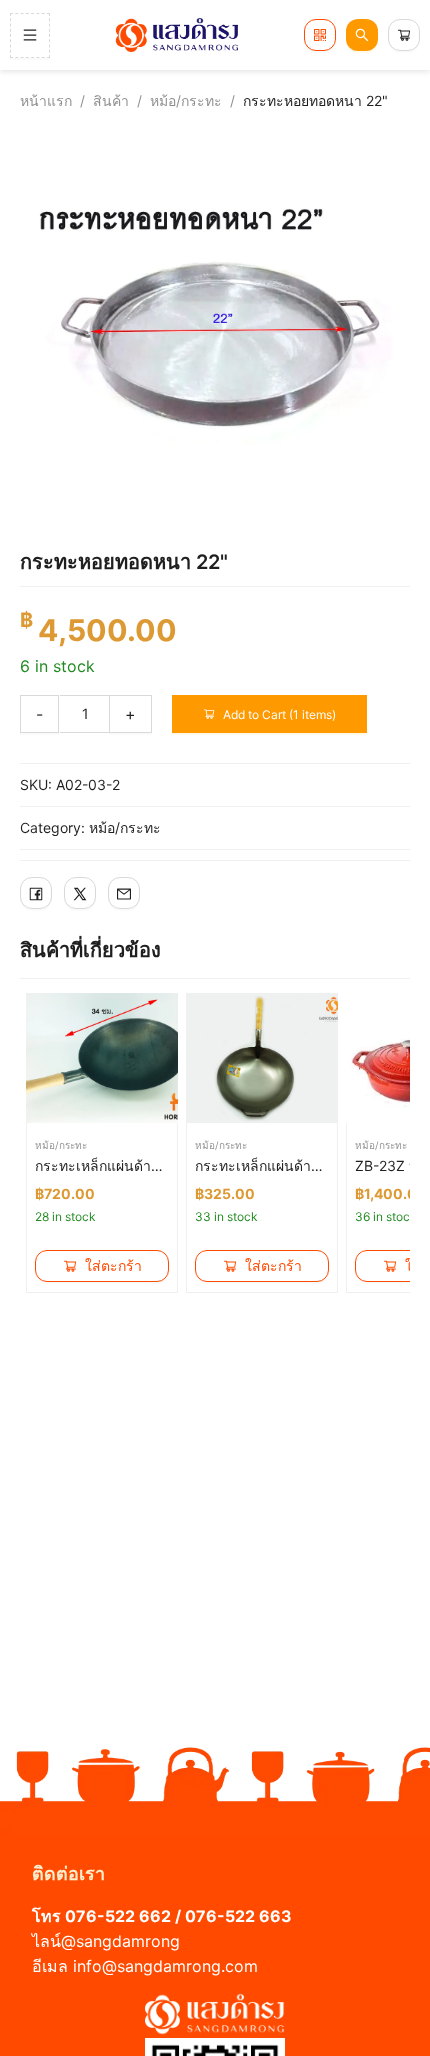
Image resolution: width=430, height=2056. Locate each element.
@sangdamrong (120, 1941)
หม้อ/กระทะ (186, 100)
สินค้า (111, 100)
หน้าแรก (46, 100)
